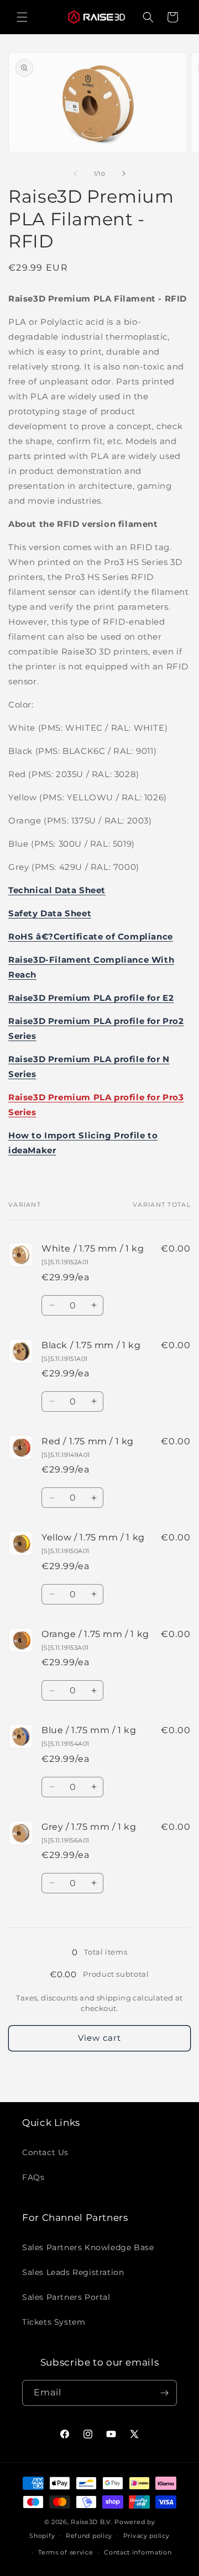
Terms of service (66, 2552)
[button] (22, 17)
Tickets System (54, 2322)
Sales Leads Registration (73, 2272)
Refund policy (89, 2536)
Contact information (138, 2552)
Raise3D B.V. (91, 2522)
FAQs (33, 2177)
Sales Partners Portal (66, 2297)
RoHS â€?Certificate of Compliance (91, 936)
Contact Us (45, 2152)
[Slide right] (124, 173)
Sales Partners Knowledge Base (88, 2247)
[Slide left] (75, 173)
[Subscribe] (164, 2393)
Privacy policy (146, 2536)
